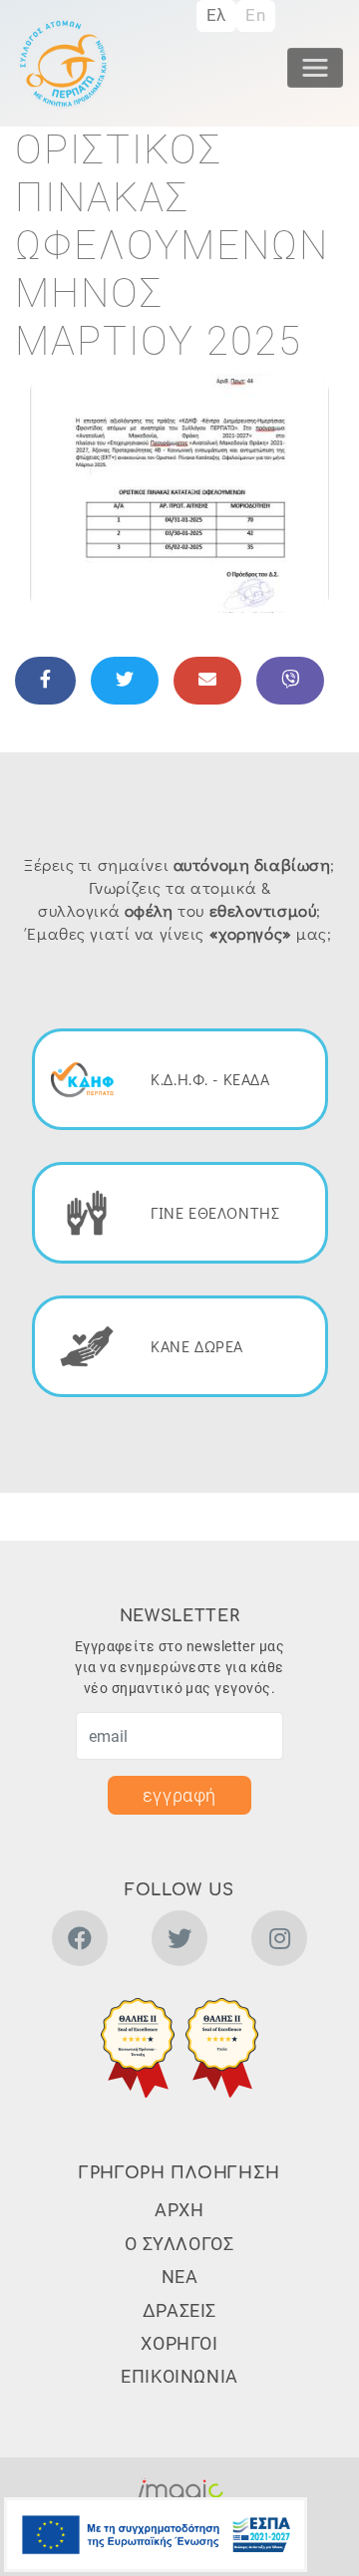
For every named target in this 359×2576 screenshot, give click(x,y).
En (255, 15)
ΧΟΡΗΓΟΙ (179, 2343)
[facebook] (80, 1942)
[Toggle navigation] (315, 68)
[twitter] (179, 1942)
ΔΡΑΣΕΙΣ (179, 2310)
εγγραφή (179, 1795)
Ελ (216, 15)
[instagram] (279, 1942)
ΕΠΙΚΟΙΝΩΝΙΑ (179, 2376)
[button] (179, 492)
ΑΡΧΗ (179, 2210)
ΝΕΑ (180, 2277)
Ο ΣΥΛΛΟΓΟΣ (179, 2244)
